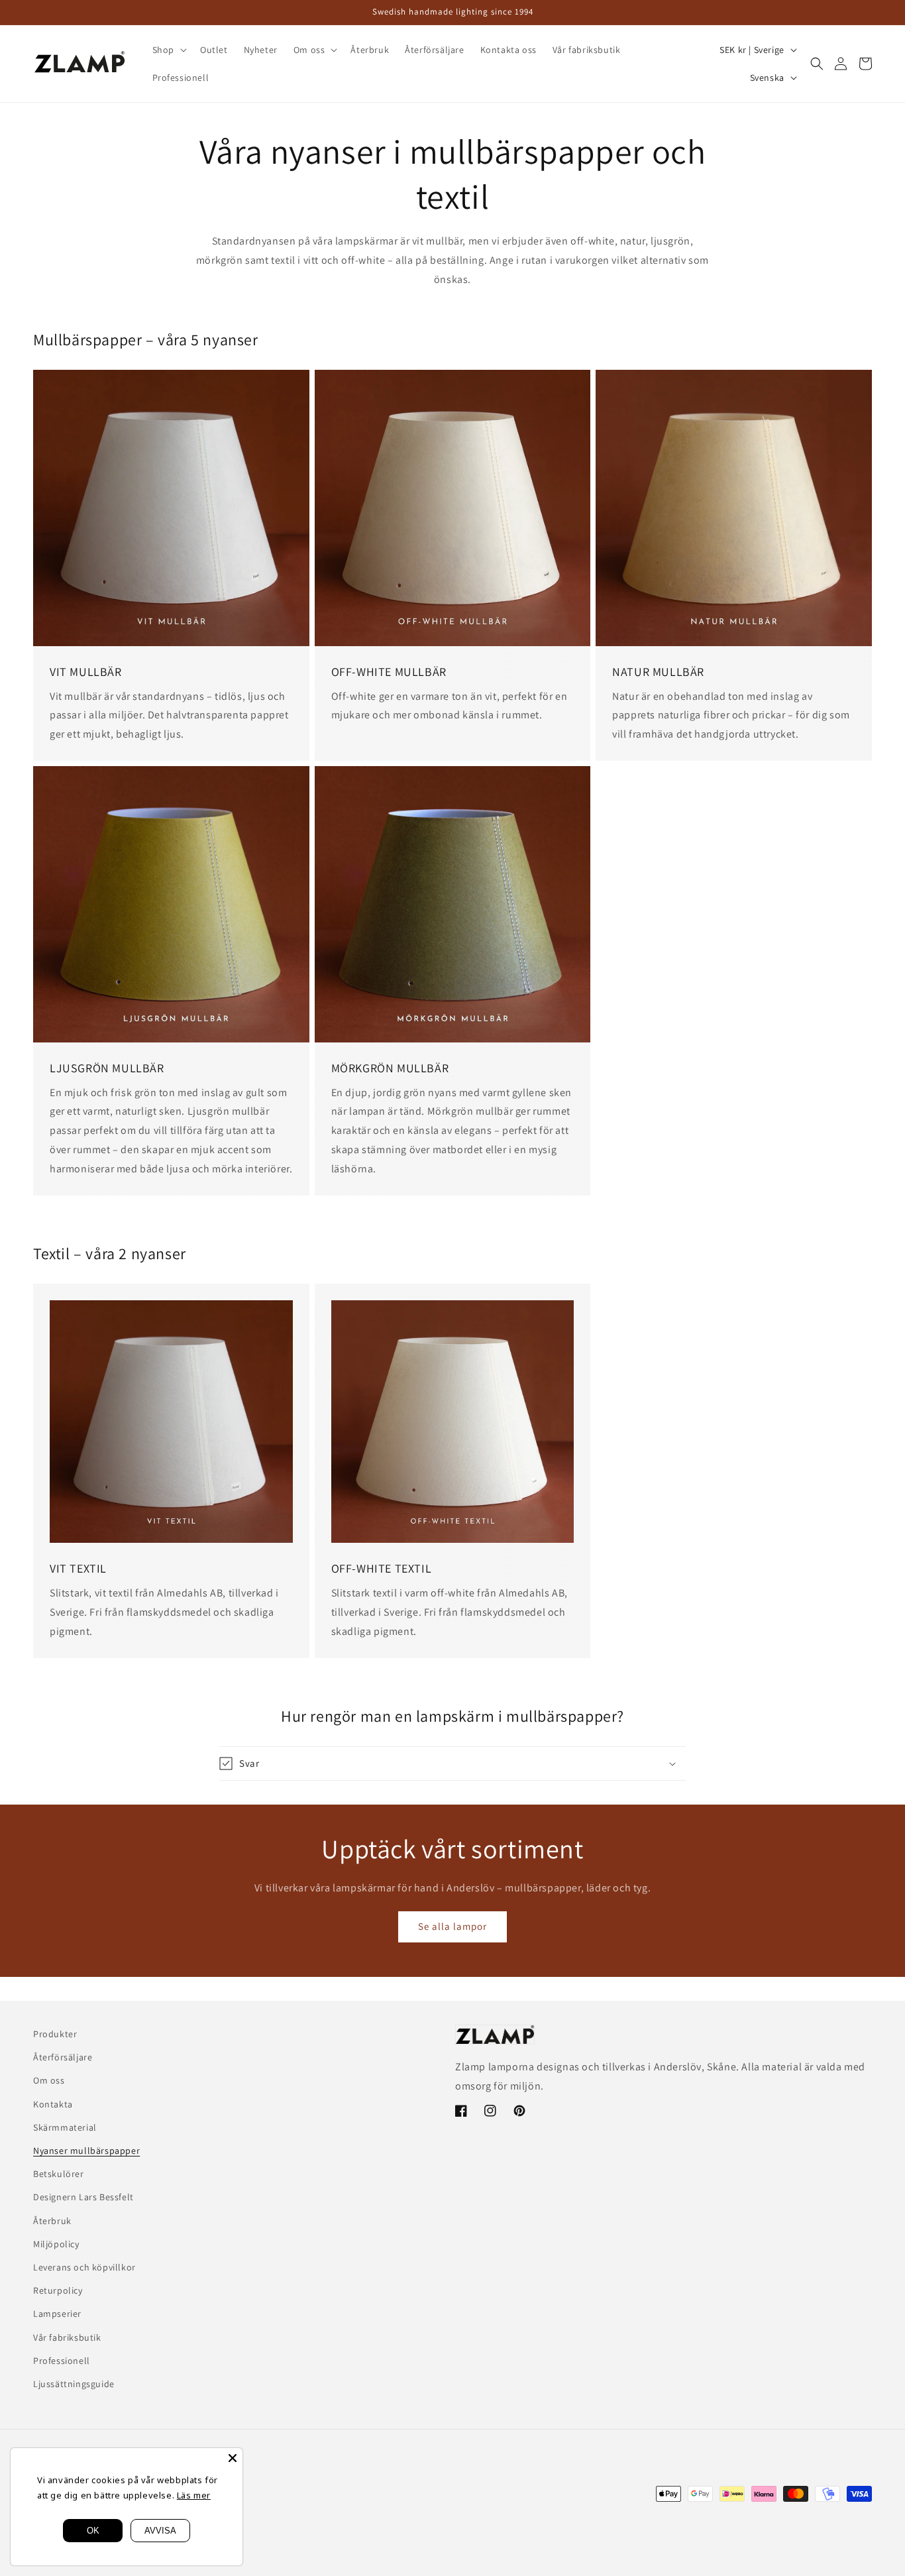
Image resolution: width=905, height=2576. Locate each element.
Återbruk (52, 2221)
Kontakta (53, 2104)
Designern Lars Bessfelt (83, 2197)
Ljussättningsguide (74, 2384)
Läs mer (194, 2495)
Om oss (49, 2080)
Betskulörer (59, 2174)
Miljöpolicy (56, 2244)
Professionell (62, 2361)
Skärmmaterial (65, 2127)
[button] (168, 50)
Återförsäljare (63, 2057)
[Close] (233, 2458)
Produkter (55, 2034)
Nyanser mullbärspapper (86, 2151)
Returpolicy (58, 2290)
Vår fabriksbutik (67, 2337)
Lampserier (57, 2314)
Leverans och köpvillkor (84, 2267)
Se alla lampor (452, 1926)
